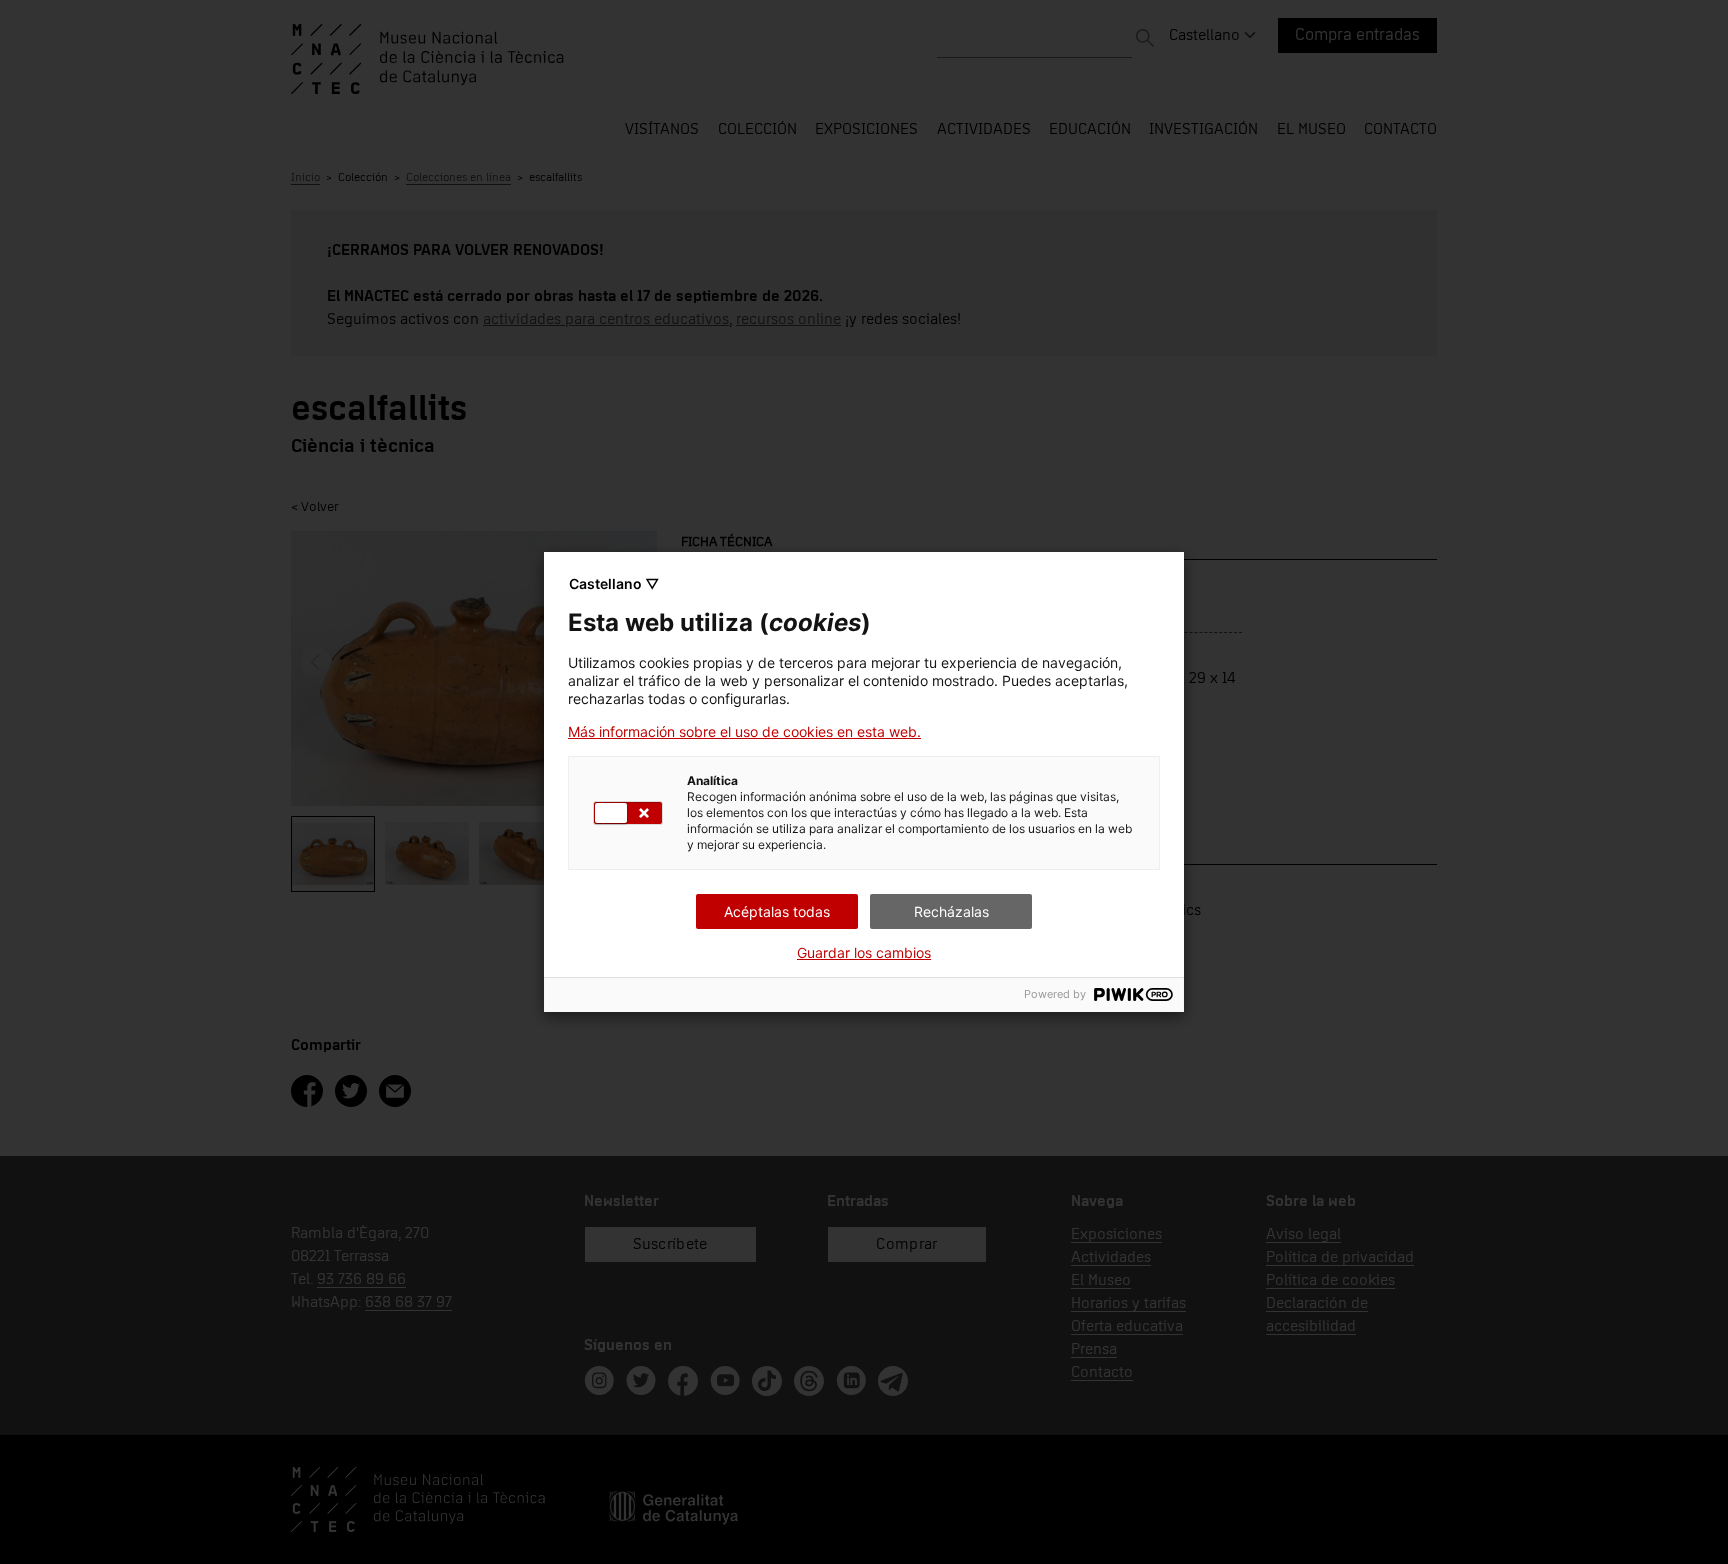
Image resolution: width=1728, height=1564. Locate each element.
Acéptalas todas (777, 911)
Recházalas (951, 911)
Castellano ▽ (614, 583)
